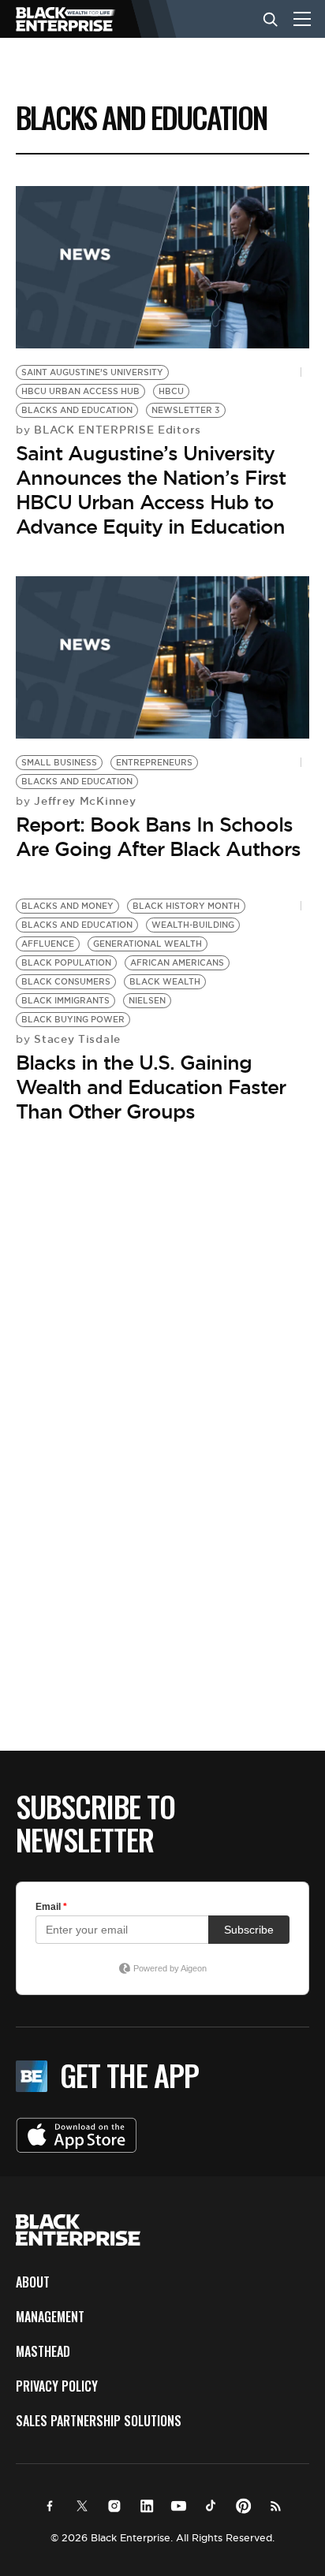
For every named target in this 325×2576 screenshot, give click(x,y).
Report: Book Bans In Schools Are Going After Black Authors (158, 837)
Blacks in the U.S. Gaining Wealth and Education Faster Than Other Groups (151, 1087)
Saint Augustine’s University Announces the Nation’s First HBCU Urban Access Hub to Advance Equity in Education (151, 490)
